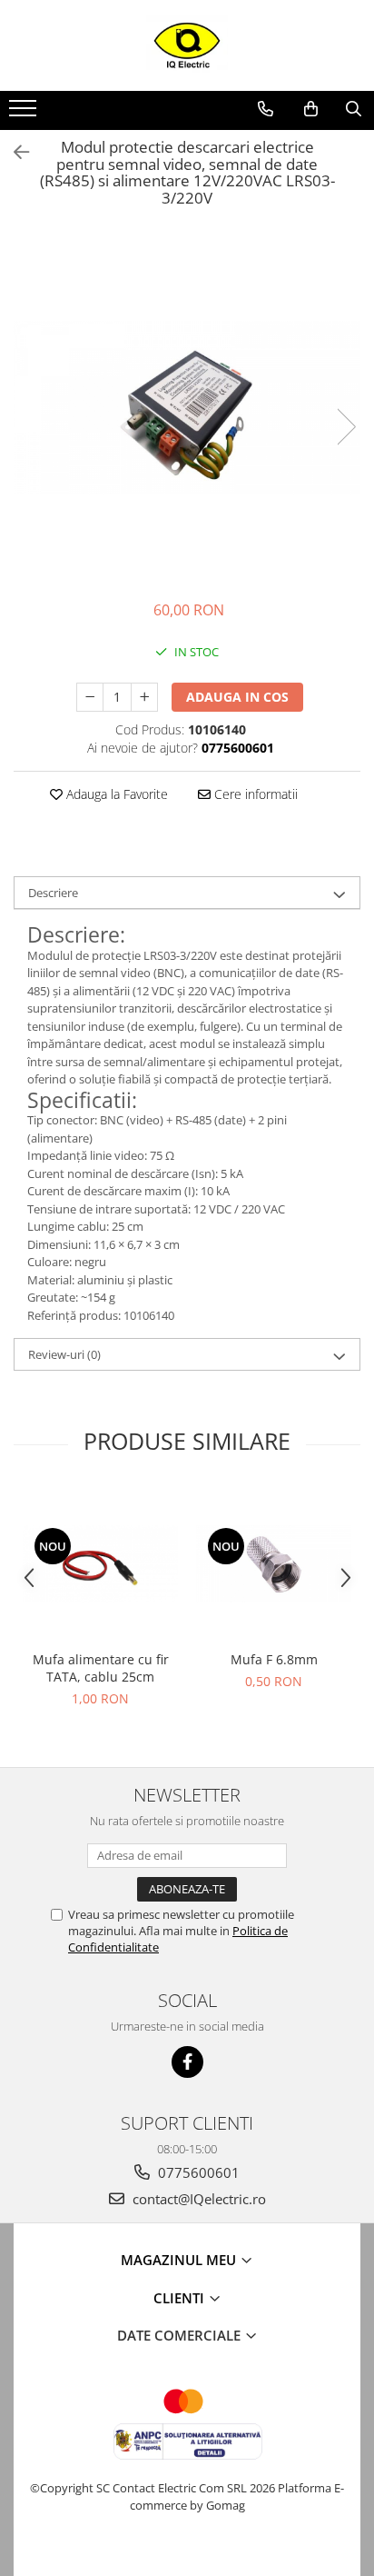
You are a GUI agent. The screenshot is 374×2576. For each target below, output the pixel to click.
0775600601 (197, 2172)
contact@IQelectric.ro (197, 2199)
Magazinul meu (180, 2260)
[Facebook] (187, 2062)
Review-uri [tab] (64, 1354)
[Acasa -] (187, 45)
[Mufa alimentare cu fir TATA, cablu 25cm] (100, 1564)
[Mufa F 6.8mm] (274, 1564)
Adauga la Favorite (115, 794)
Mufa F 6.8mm (274, 1659)
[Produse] (25, 114)
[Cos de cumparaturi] (311, 109)
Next (346, 427)
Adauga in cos (237, 697)
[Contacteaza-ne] (266, 109)
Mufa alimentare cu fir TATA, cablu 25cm (101, 1668)
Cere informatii (254, 794)
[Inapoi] (14, 152)
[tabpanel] (187, 408)
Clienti (181, 2298)
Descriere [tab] (53, 893)
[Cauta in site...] (354, 109)
